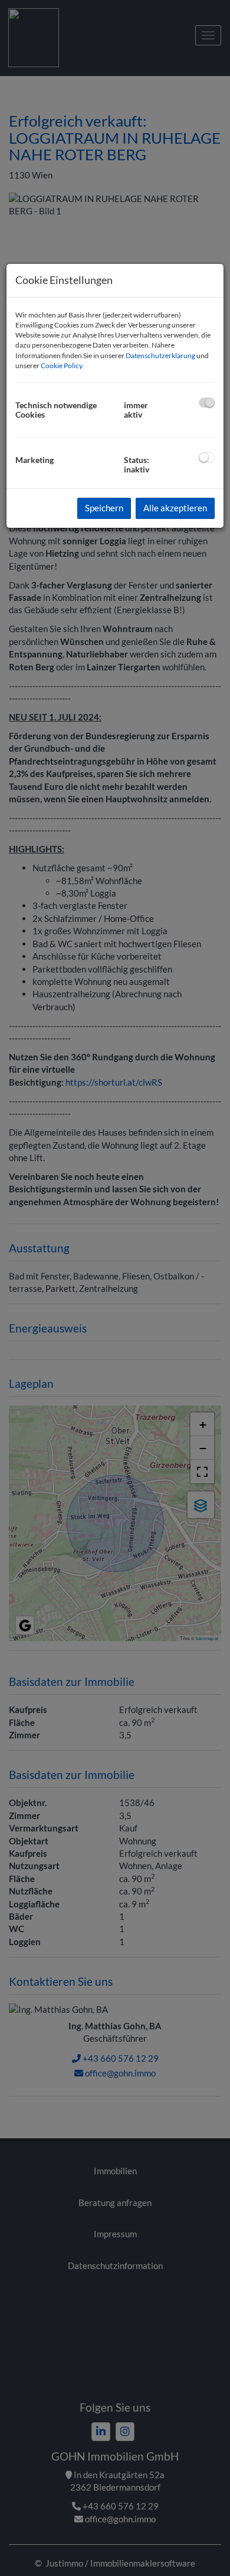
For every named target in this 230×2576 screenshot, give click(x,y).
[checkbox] (207, 403)
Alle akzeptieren (175, 508)
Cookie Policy (61, 366)
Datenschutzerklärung (160, 356)
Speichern (104, 508)
